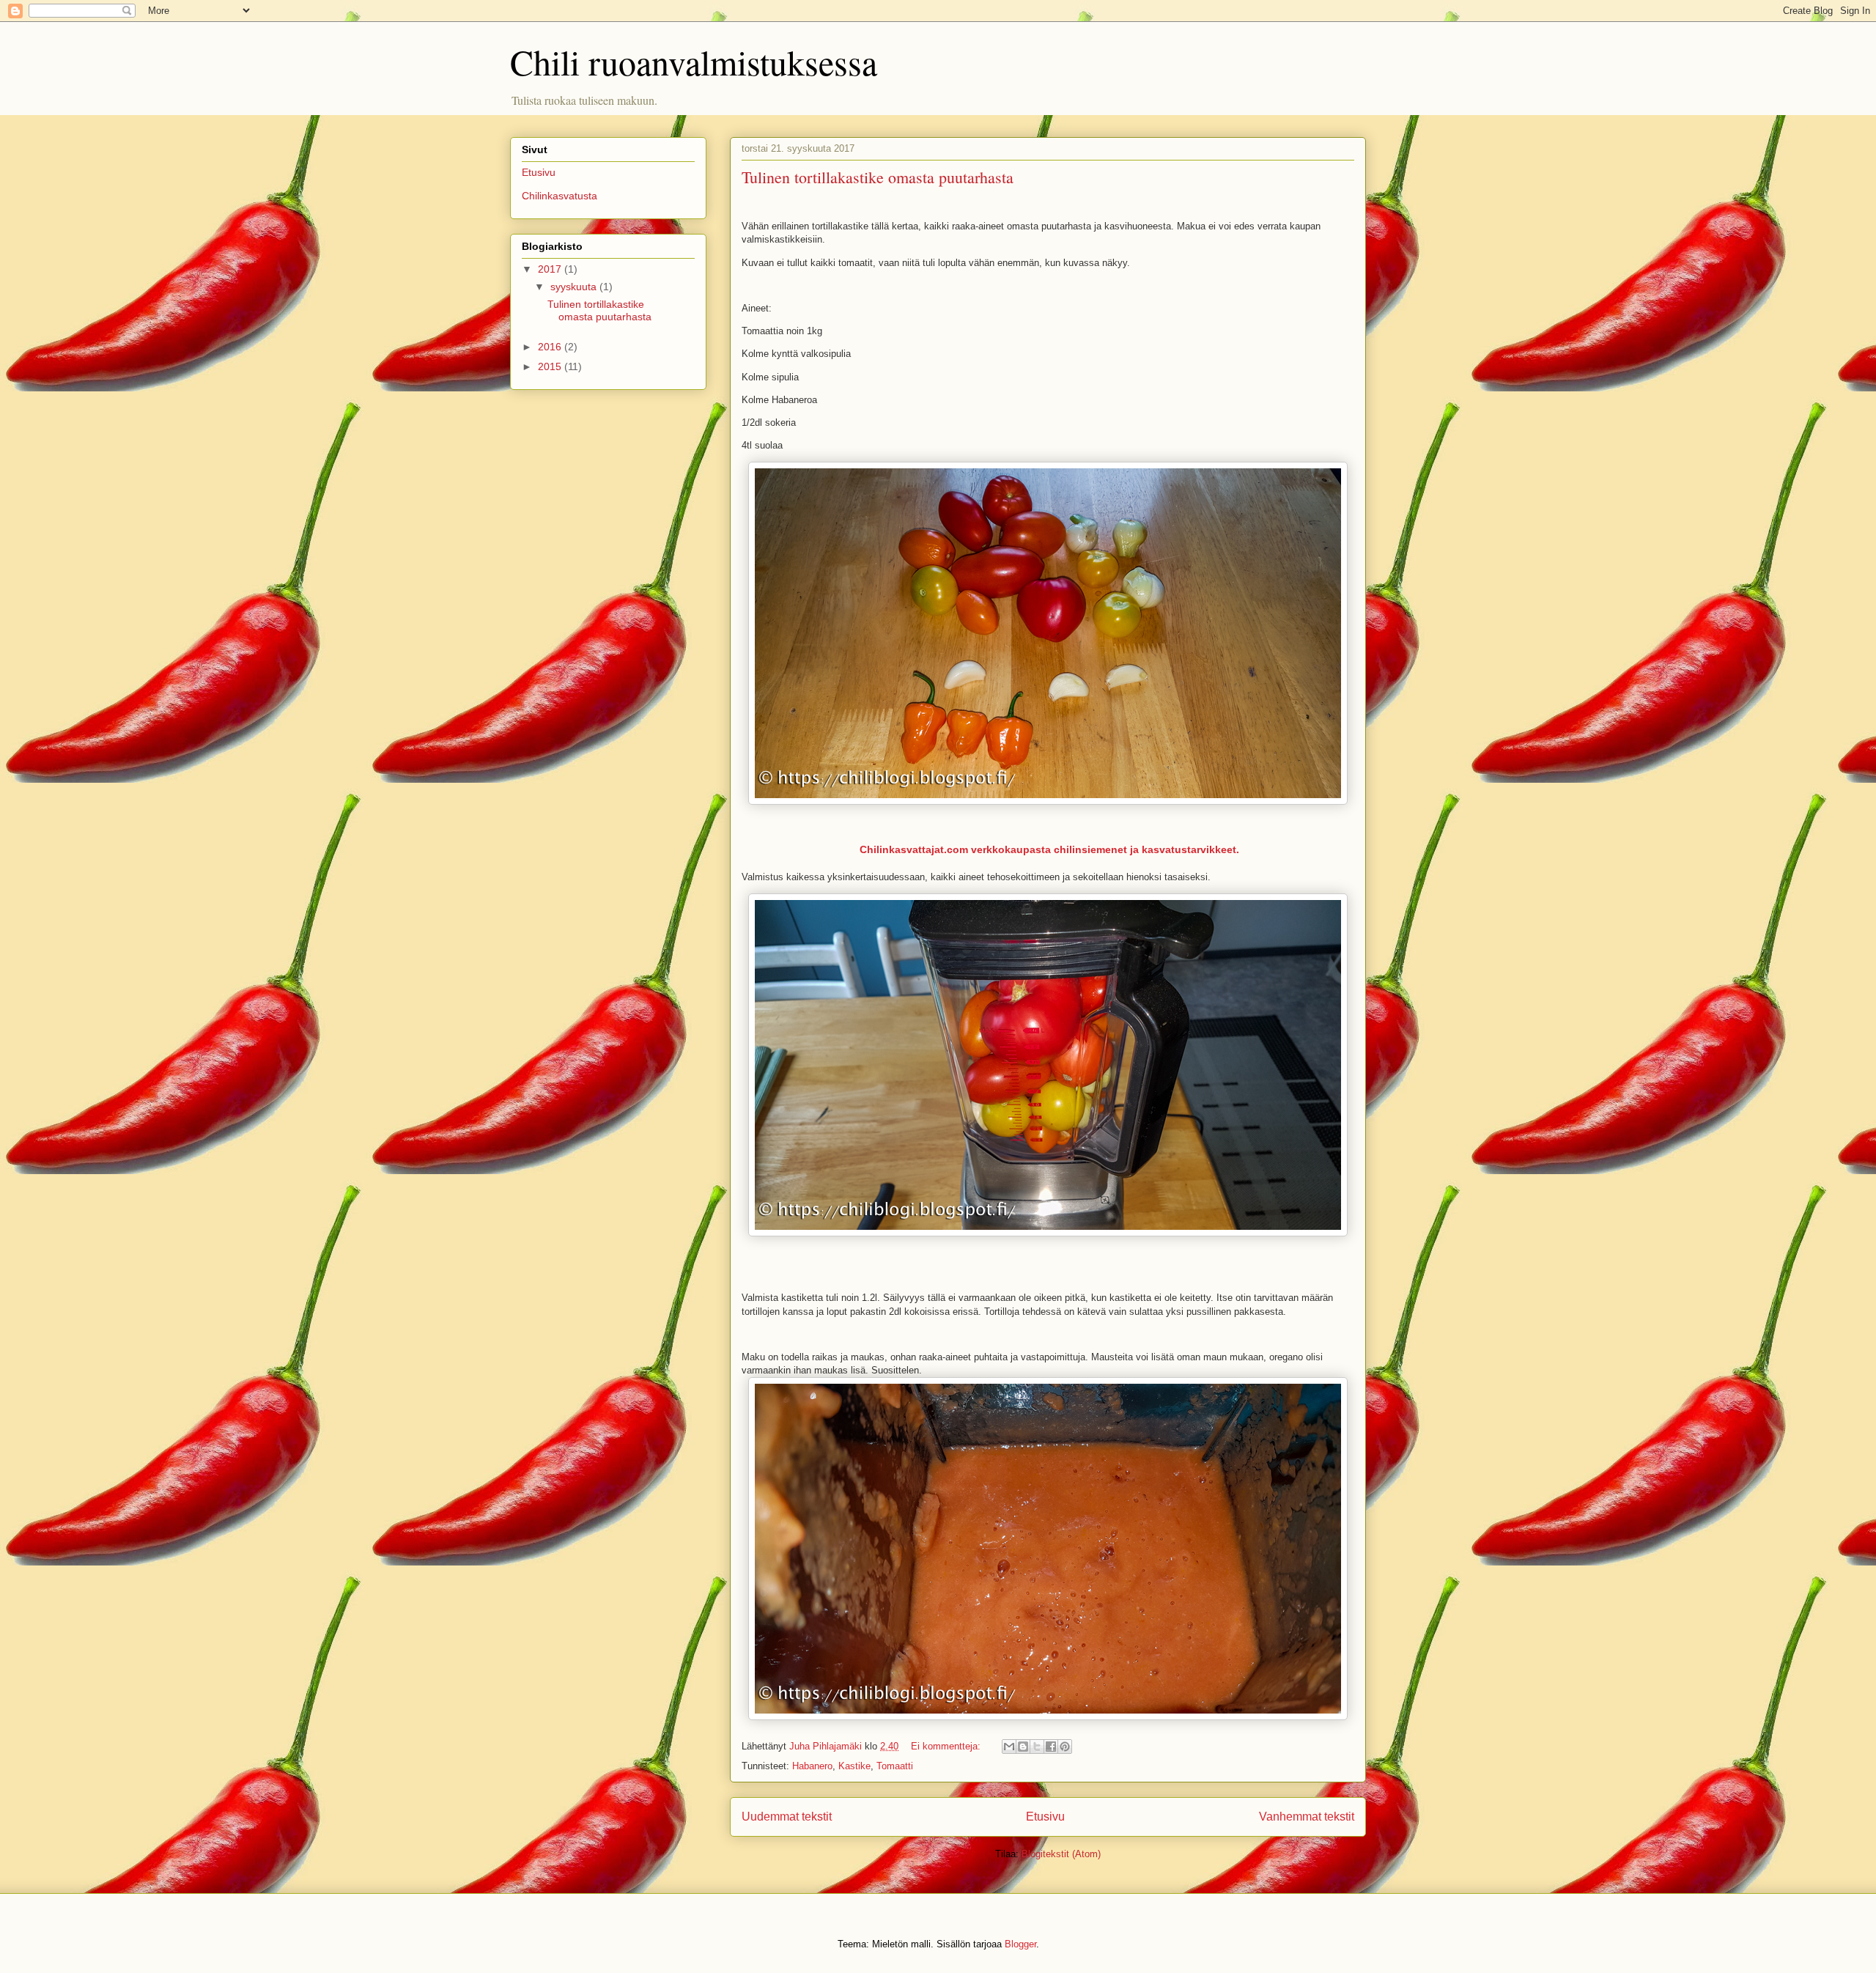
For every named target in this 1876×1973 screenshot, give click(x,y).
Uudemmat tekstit (787, 1817)
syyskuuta (575, 287)
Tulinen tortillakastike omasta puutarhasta (878, 177)
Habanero (812, 1766)
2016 (551, 347)
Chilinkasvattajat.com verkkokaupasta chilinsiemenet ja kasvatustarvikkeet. (1049, 849)
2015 (551, 366)
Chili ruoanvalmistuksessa (694, 62)
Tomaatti (895, 1766)
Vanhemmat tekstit (1307, 1817)
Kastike (854, 1766)
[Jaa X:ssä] (1037, 1747)
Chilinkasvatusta (560, 196)
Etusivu (1045, 1817)
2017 (551, 269)
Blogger (1020, 1944)
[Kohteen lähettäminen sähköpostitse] (1009, 1747)
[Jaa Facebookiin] (1051, 1747)
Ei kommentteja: (947, 1746)
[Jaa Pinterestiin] (1065, 1747)
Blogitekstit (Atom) (1061, 1854)
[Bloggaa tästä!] (1023, 1747)
